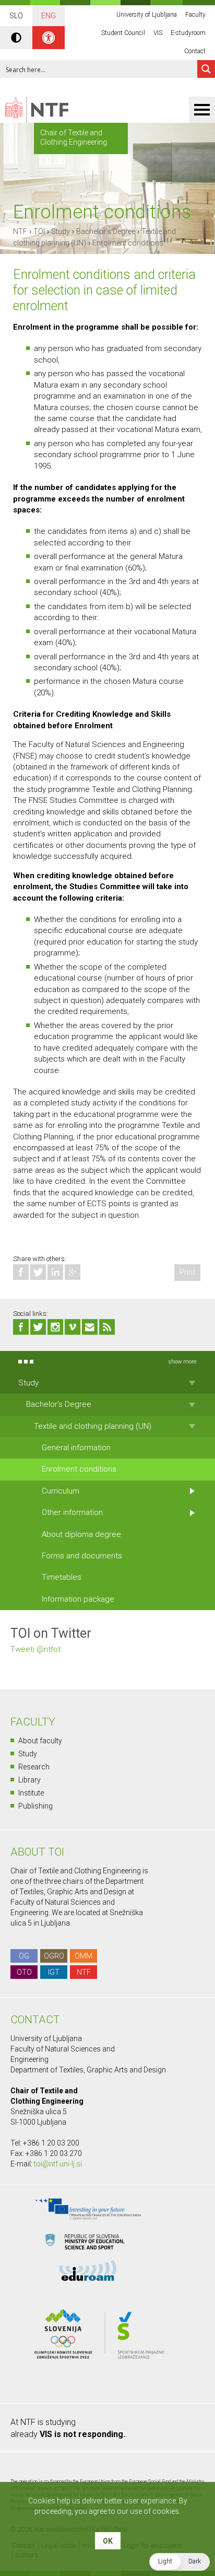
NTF (20, 231)
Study (61, 231)
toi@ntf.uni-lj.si (58, 2164)
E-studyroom (188, 33)
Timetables (62, 1577)
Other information (72, 1512)
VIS (158, 33)
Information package (78, 1599)
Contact (195, 51)
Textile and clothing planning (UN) (93, 1426)
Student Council (123, 33)
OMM (83, 1956)
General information (76, 1448)
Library (29, 1780)
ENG (49, 16)
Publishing (35, 1806)
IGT (54, 1972)
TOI (39, 231)
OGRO (54, 1956)
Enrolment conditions (128, 243)
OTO (24, 1972)
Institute (31, 1793)
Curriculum (61, 1491)
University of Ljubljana (147, 15)
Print (187, 1272)
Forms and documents (82, 1556)
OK (108, 2541)
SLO (16, 16)
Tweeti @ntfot (35, 1649)
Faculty (195, 15)
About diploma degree (81, 1534)
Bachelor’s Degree (106, 231)
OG (24, 1956)
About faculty (40, 1741)
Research (34, 1767)
